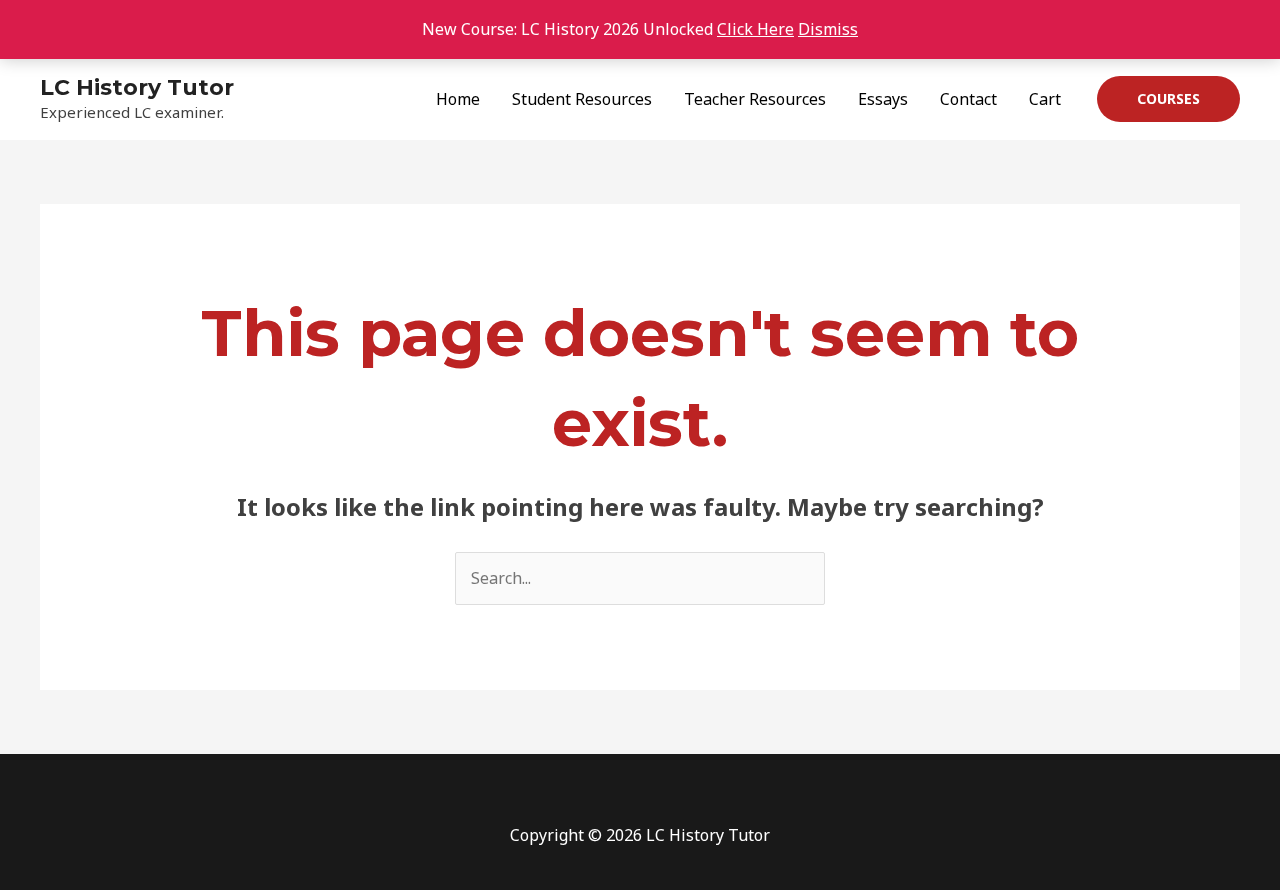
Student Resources (582, 99)
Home (458, 99)
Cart (1045, 99)
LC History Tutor (137, 87)
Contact (968, 99)
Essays (883, 99)
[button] (1168, 99)
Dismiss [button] (828, 29)
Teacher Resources (755, 99)
